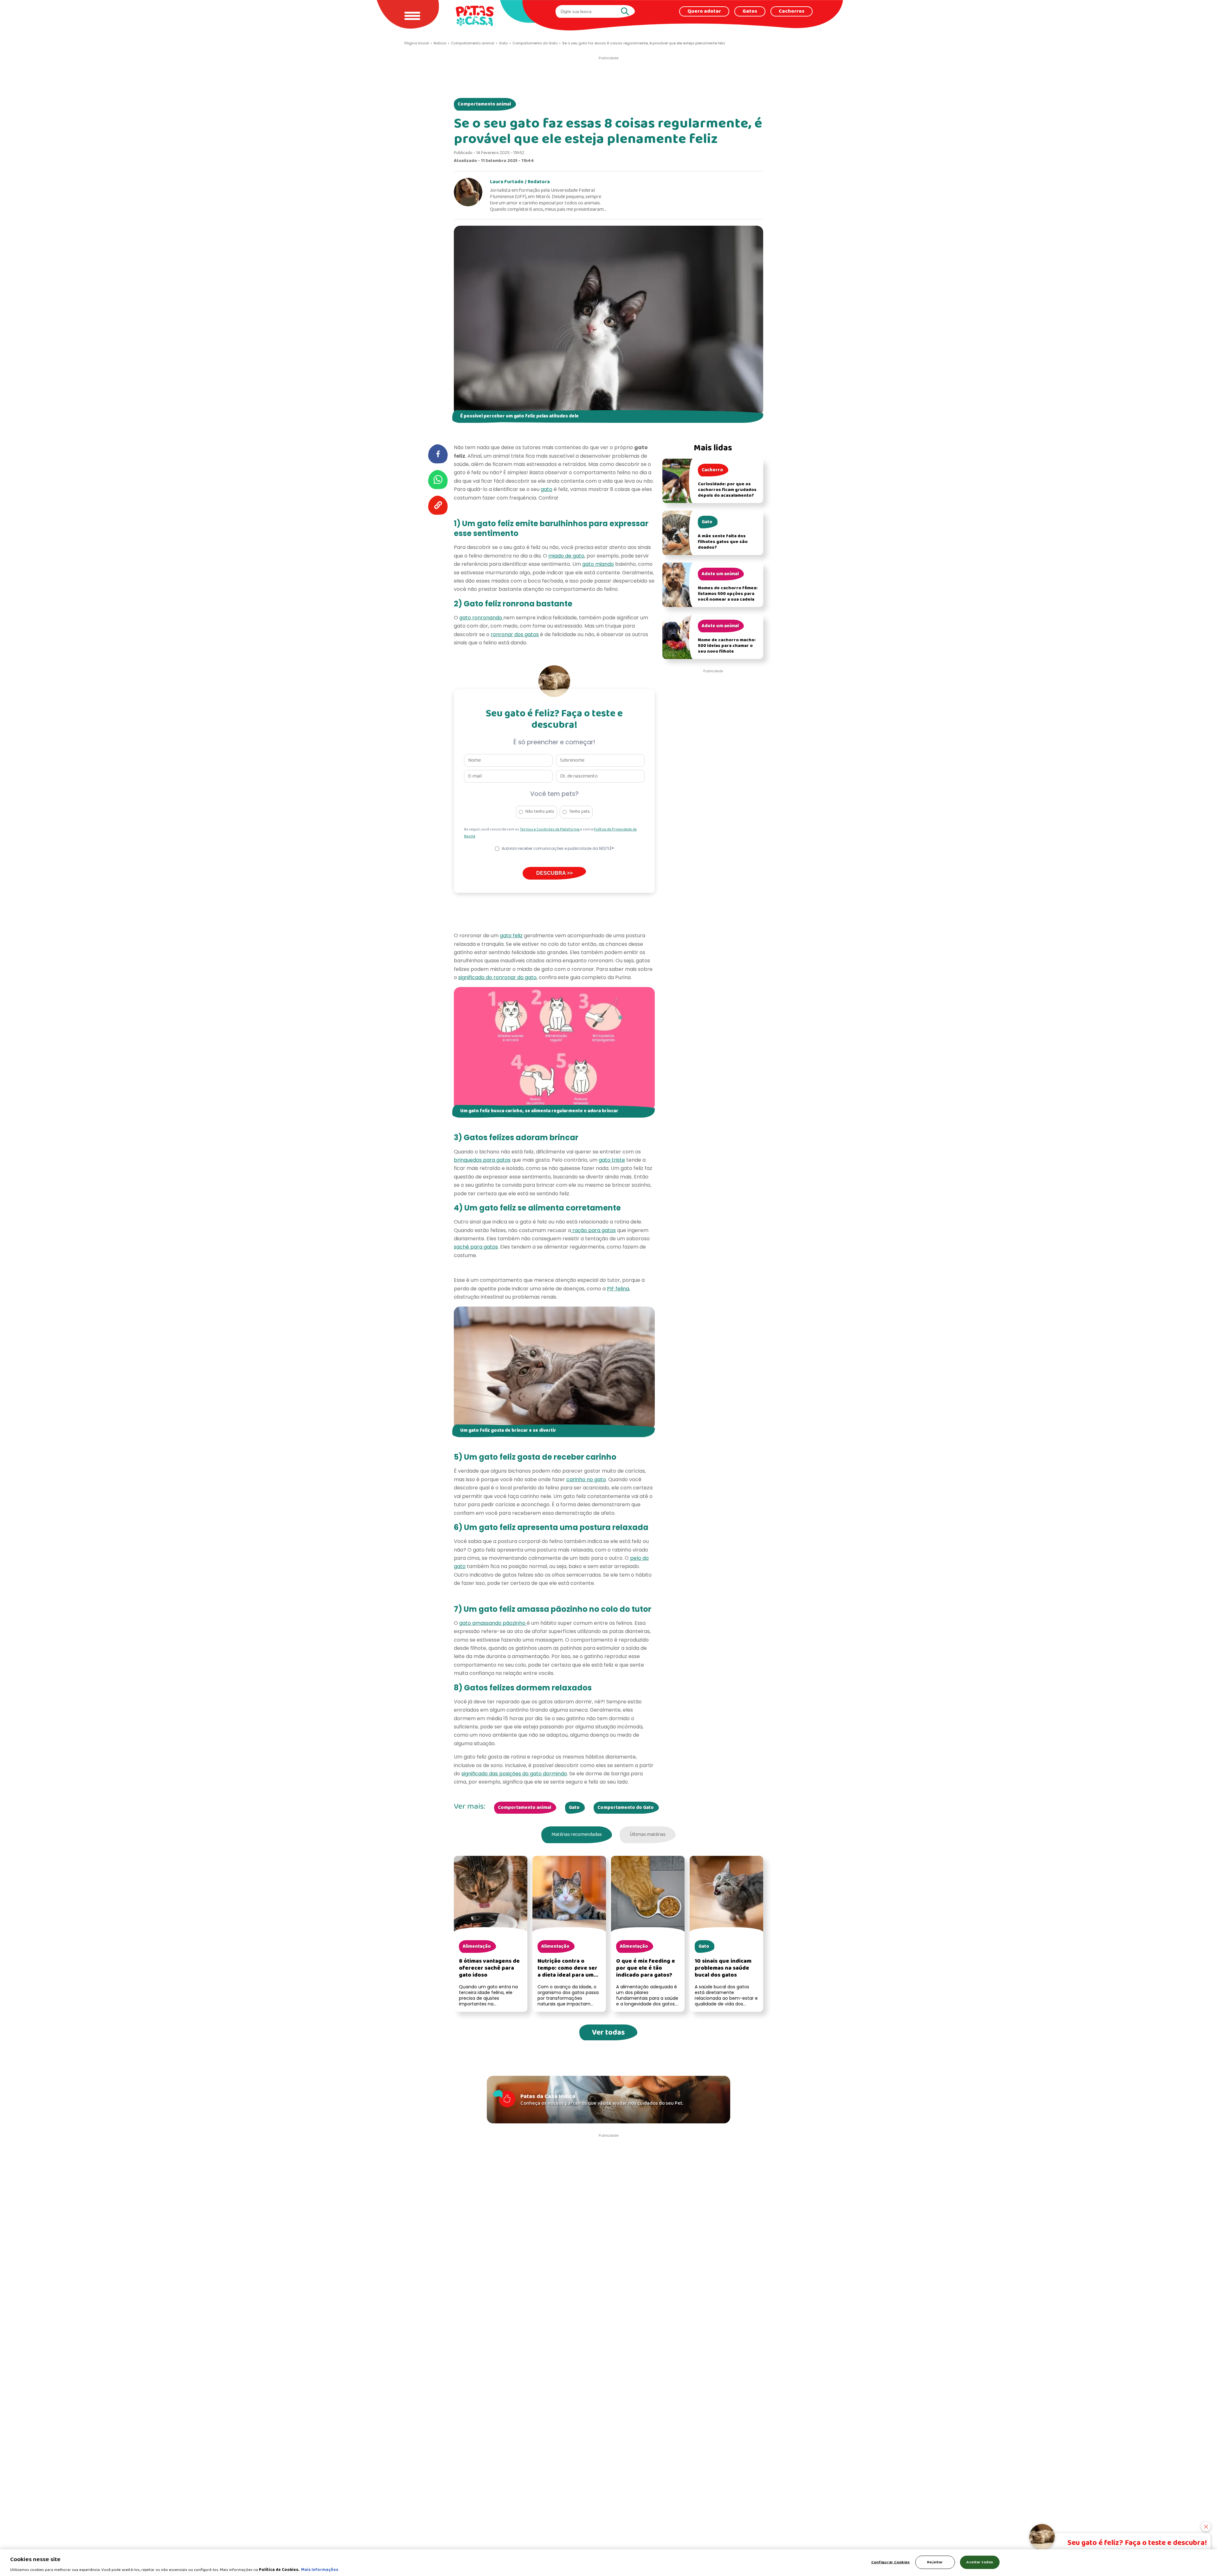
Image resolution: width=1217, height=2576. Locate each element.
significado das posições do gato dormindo (514, 1774)
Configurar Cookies (890, 2562)
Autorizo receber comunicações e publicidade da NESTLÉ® (558, 848)
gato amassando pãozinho (493, 1623)
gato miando (598, 564)
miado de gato (566, 556)
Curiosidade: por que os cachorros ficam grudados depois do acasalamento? (727, 490)
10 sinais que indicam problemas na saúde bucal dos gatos (723, 1968)
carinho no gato (586, 1479)
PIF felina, (618, 1289)
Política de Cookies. (279, 2570)
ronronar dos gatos (515, 634)
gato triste (612, 1160)
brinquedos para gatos (482, 1160)
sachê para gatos (476, 1247)
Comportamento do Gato (626, 1808)
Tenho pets (580, 812)
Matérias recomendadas (577, 1835)
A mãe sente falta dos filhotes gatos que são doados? (723, 542)
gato (547, 489)
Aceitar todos (980, 2562)
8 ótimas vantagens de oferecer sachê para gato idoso (489, 1968)
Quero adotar (704, 11)
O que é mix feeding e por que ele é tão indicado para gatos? (646, 1968)
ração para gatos (593, 1230)
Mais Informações (320, 2570)
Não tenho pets (540, 812)
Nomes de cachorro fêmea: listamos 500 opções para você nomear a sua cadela (728, 594)
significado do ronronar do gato (497, 977)
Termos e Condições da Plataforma (550, 830)
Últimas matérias (648, 1835)
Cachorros (792, 11)
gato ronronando (481, 618)
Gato (574, 1808)
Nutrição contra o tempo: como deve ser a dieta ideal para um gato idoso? (567, 1972)
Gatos (750, 11)
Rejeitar (935, 2562)
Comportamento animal (484, 104)
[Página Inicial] (475, 16)
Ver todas (608, 2033)
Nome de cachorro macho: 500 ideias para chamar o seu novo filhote (727, 646)
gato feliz (511, 936)
